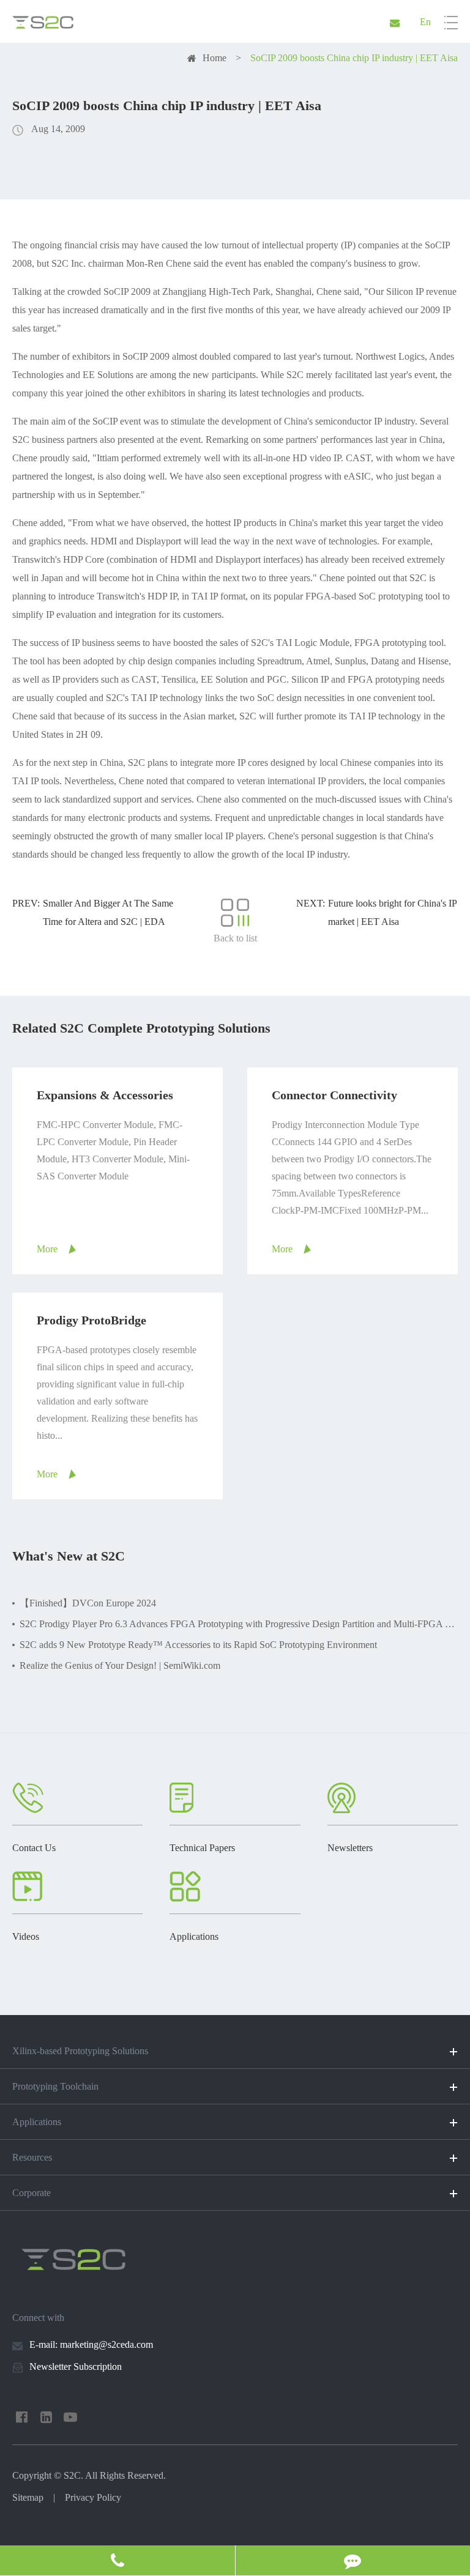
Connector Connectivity (334, 1095)
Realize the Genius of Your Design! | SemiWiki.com (120, 1665)
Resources (32, 2157)
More (47, 1249)
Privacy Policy (93, 2497)
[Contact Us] (117, 2560)
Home (214, 58)
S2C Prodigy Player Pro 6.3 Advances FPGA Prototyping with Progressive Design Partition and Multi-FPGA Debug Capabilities (239, 1624)
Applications (37, 2122)
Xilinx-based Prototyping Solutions (80, 2051)
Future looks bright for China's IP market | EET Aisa (392, 912)
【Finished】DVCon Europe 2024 (88, 1603)
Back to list (235, 938)
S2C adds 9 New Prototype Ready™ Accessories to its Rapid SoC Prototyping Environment (198, 1645)
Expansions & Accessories (105, 1095)
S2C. (73, 2475)
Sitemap (28, 2497)
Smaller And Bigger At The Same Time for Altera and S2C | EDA (108, 912)
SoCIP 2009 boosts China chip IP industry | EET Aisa (354, 58)
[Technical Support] (353, 2560)
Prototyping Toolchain (55, 2086)
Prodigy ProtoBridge (91, 1320)
